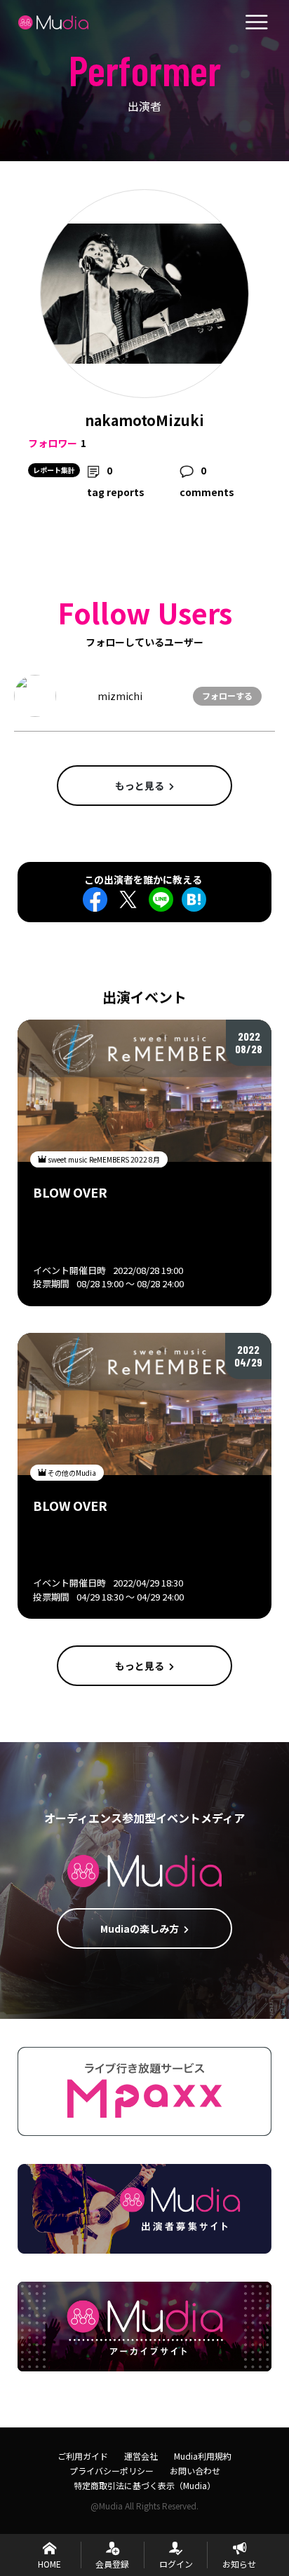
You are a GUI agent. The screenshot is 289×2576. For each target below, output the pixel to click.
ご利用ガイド (83, 2456)
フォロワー (53, 443)
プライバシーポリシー (112, 2471)
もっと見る (140, 786)
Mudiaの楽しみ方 (140, 1928)
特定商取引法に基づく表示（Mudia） (144, 2485)
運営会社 (141, 2456)
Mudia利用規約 (203, 2456)
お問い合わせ (195, 2471)
